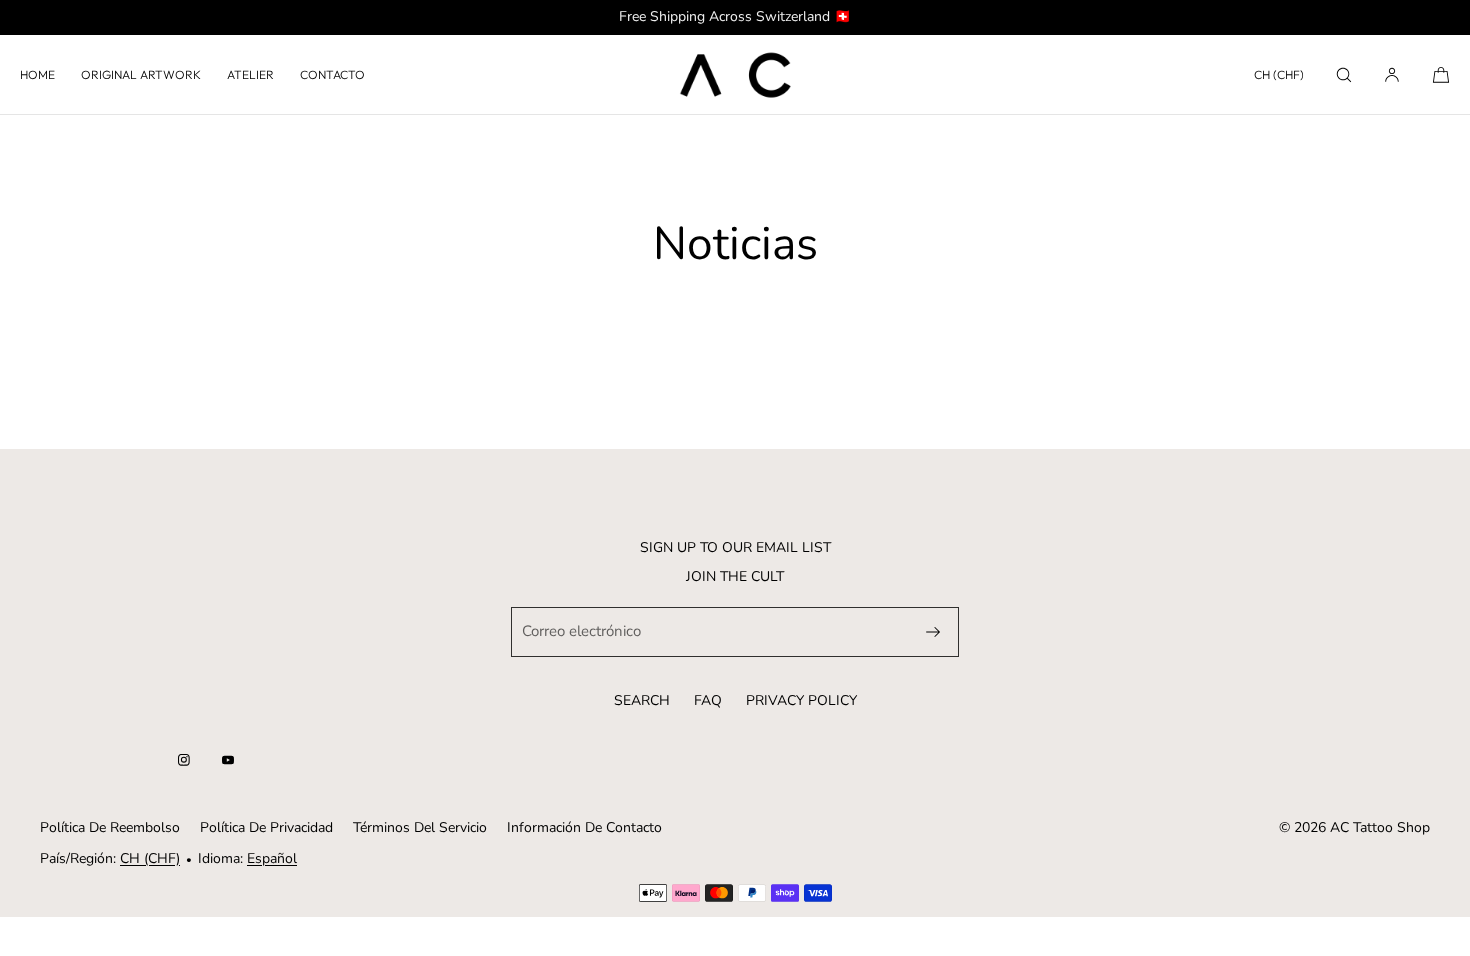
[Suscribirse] (933, 632)
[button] (1344, 74)
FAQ (708, 700)
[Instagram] (184, 760)
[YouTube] (228, 760)
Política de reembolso (110, 827)
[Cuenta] (1392, 74)
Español (272, 858)
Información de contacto (584, 827)
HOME (37, 74)
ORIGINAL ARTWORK (141, 74)
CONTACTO (332, 74)
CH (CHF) (1279, 74)
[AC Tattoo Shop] (735, 75)
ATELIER (250, 74)
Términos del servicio (420, 827)
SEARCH (642, 700)
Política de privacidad (266, 827)
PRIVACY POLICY (801, 700)
